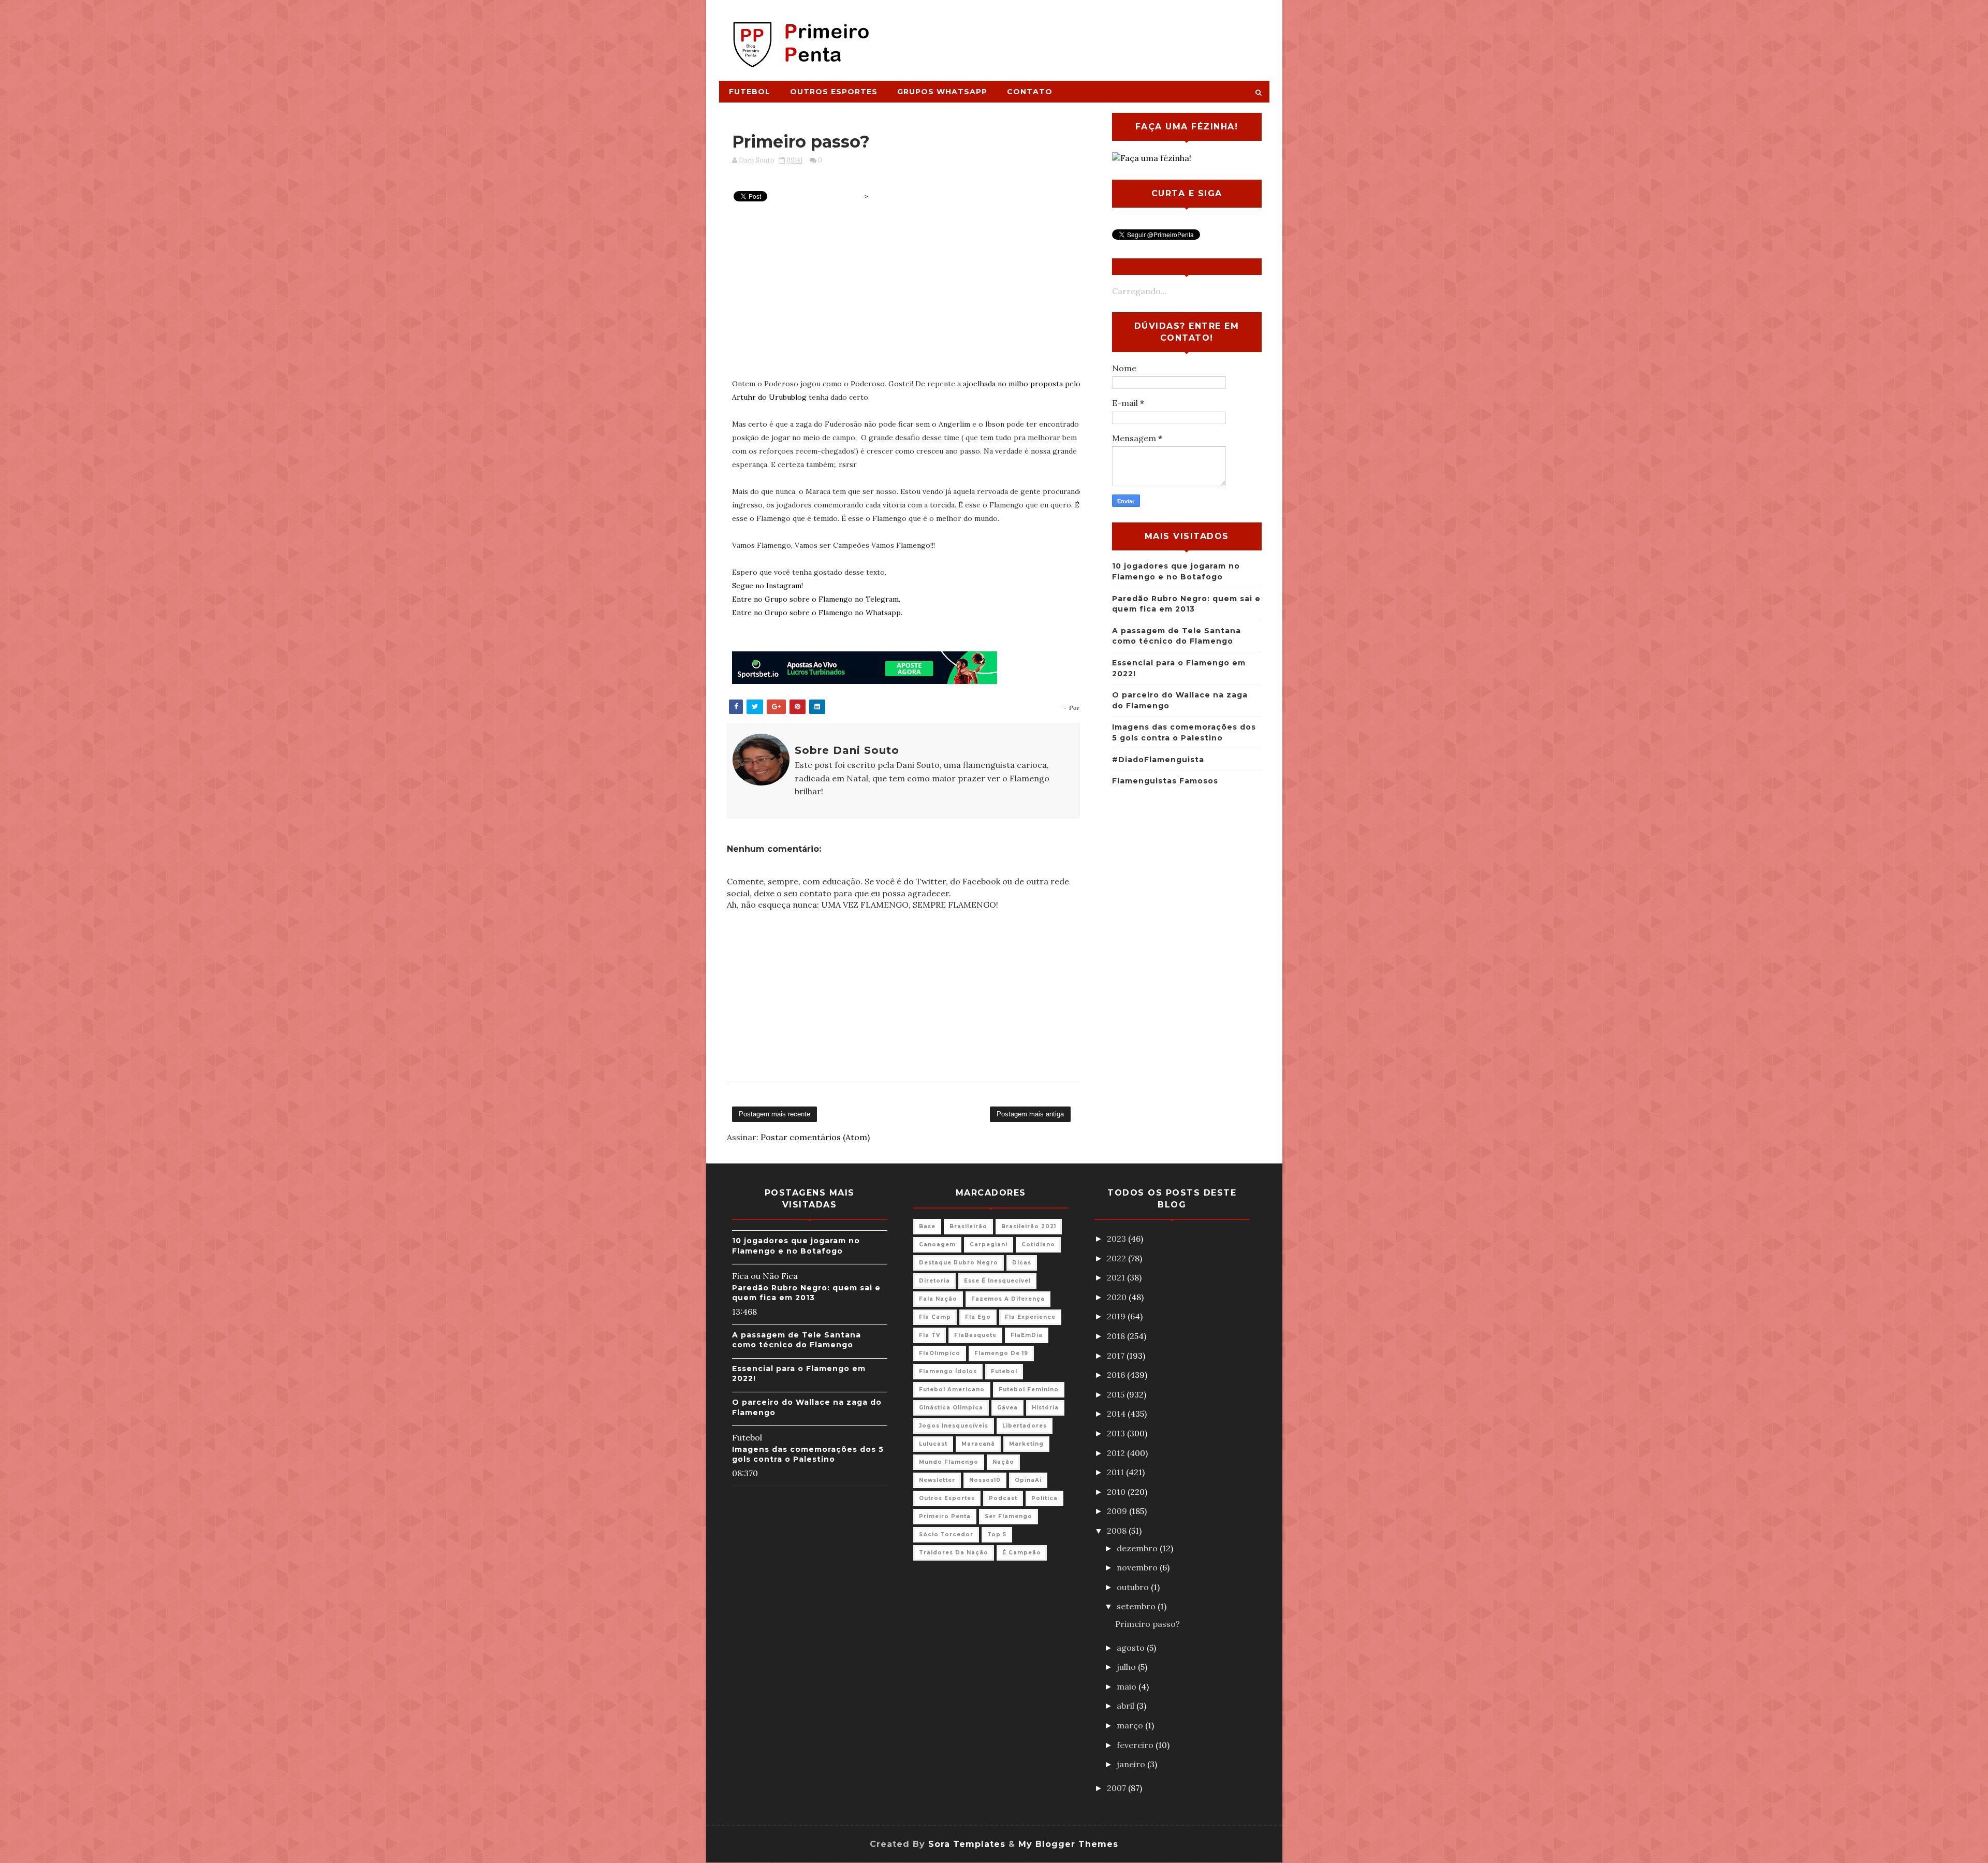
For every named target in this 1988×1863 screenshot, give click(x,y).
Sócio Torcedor (946, 1534)
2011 (1116, 1472)
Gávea (1007, 1408)
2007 (1117, 1788)
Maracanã (978, 1444)
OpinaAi (1028, 1480)
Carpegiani (989, 1245)
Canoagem (937, 1245)
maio (1128, 1686)
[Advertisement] (1080, 35)
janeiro (1132, 1764)
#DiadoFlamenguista (1158, 760)
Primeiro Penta (945, 1516)
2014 (1117, 1414)
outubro (1134, 1587)
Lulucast (933, 1444)
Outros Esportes (834, 92)
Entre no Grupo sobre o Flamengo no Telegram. (816, 599)
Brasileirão (968, 1226)
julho (1127, 1667)
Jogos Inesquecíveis (954, 1426)
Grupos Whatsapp (942, 92)
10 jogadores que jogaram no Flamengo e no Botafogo (796, 1246)
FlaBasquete (975, 1335)
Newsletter (937, 1480)
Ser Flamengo (1008, 1516)
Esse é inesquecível (997, 1281)
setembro (1137, 1606)
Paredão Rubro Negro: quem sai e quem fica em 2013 (806, 1293)
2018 (1117, 1336)
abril (1127, 1706)
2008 (1118, 1531)
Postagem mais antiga (1030, 1114)
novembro (1138, 1567)
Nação (1003, 1462)
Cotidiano (1038, 1245)
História (1045, 1408)
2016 (1117, 1375)
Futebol (750, 92)
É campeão (1022, 1553)
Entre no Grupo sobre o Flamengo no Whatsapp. (817, 613)
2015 (1117, 1394)
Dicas (1022, 1263)
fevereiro (1136, 1745)
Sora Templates (967, 1844)
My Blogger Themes (1068, 1844)
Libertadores (1025, 1426)
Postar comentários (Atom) (815, 1137)
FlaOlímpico (940, 1353)
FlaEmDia (1027, 1335)
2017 (1117, 1356)
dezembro (1138, 1548)
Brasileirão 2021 (1029, 1226)
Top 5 (997, 1534)
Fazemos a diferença (1008, 1299)
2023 (1117, 1239)
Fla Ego (978, 1317)
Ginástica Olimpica (951, 1408)
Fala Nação (938, 1299)
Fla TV (930, 1335)
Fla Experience (1030, 1317)
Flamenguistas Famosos (1165, 781)
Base (927, 1226)
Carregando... (1139, 291)
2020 (1118, 1297)
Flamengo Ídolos (948, 1371)
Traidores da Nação (954, 1553)
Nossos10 (985, 1480)
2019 (1117, 1316)
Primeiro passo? (1148, 1624)
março (1131, 1725)
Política (1044, 1498)
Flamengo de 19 (1001, 1353)
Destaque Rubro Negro (959, 1263)
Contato (1030, 92)
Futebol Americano (952, 1389)
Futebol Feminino (1029, 1389)
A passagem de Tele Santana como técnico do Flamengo (796, 1340)
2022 (1117, 1258)
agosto (1132, 1648)
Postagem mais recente (774, 1114)
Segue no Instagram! (768, 586)
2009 (1118, 1511)
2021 (1117, 1277)
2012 (1117, 1453)
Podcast (1003, 1498)
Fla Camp (935, 1317)
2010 (1117, 1492)
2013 (1117, 1433)
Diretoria (934, 1281)
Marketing (1026, 1444)
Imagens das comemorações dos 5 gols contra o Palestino (808, 1454)
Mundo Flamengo (949, 1462)
